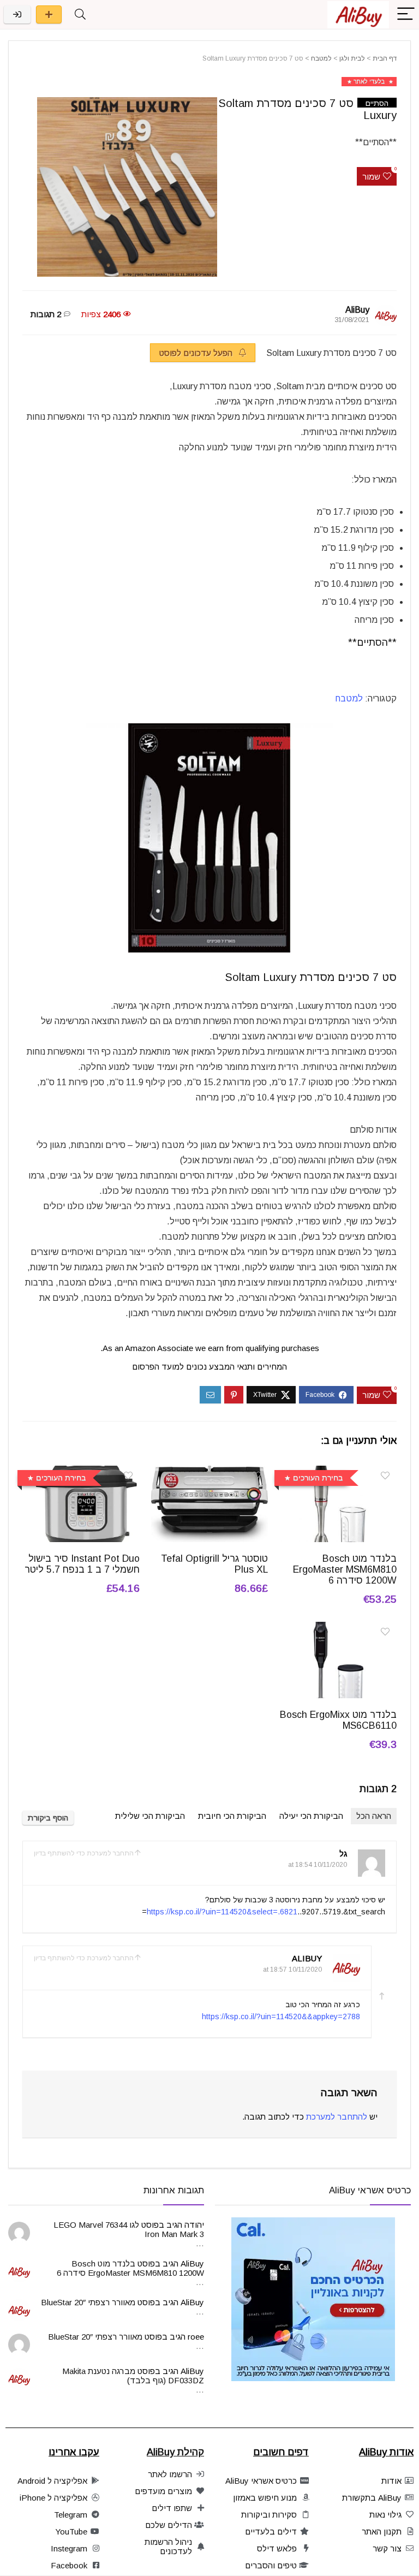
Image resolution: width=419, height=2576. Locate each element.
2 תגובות (46, 314)
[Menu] (406, 14)
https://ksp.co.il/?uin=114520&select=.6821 (222, 1912)
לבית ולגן (352, 58)
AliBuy (357, 310)
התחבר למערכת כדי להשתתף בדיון (84, 1853)
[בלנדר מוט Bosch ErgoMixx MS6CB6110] (338, 1629)
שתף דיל (49, 14)
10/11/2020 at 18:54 (318, 1865)
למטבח (321, 58)
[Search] (80, 14)
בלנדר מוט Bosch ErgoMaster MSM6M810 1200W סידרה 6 (345, 1569)
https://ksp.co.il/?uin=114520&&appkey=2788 (281, 2016)
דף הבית (385, 58)
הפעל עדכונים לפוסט (197, 353)
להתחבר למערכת (337, 2117)
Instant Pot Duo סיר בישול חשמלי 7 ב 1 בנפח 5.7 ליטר (82, 1564)
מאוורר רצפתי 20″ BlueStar (88, 2302)
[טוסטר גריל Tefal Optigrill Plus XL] (209, 1473)
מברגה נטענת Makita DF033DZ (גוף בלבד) (133, 2376)
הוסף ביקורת (48, 1818)
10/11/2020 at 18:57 (292, 1970)
